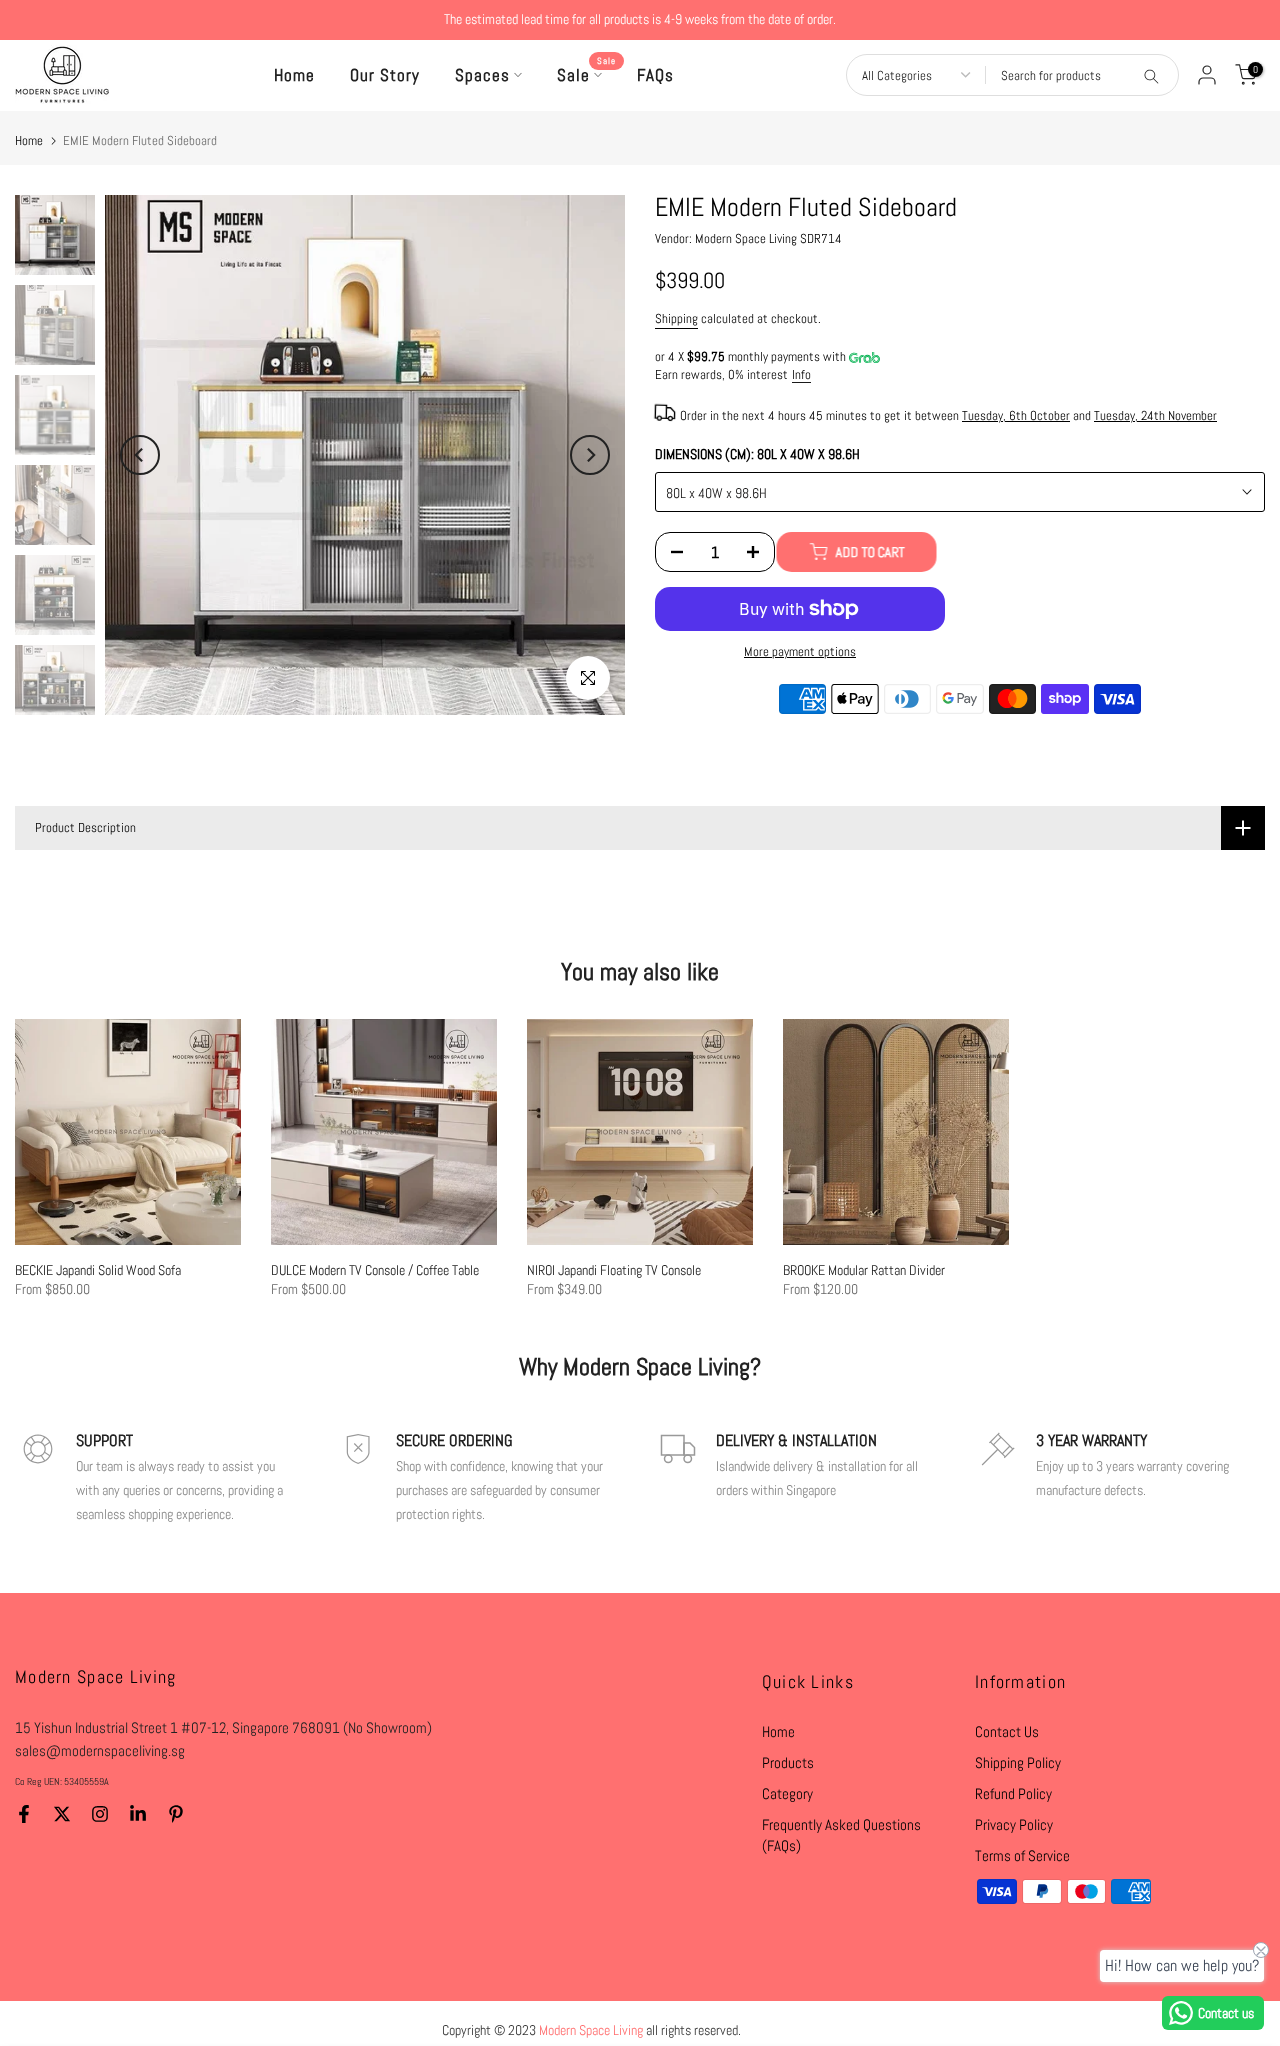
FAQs (655, 75)
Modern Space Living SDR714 (768, 239)
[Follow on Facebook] (24, 1814)
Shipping (676, 319)
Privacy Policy (1014, 1824)
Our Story (385, 75)
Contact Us (1007, 1731)
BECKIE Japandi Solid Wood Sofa (98, 1270)
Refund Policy (1013, 1793)
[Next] (590, 455)
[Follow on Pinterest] (176, 1814)
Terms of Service (1022, 1855)
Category (787, 1793)
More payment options (800, 652)
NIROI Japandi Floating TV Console (614, 1270)
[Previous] (140, 455)
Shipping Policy (1018, 1762)
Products (788, 1762)
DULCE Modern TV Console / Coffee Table (375, 1270)
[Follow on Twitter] (62, 1814)
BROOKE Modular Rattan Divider (864, 1270)
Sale (587, 74)
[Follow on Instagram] (100, 1814)
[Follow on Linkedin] (138, 1814)
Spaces (482, 75)
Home (294, 75)
